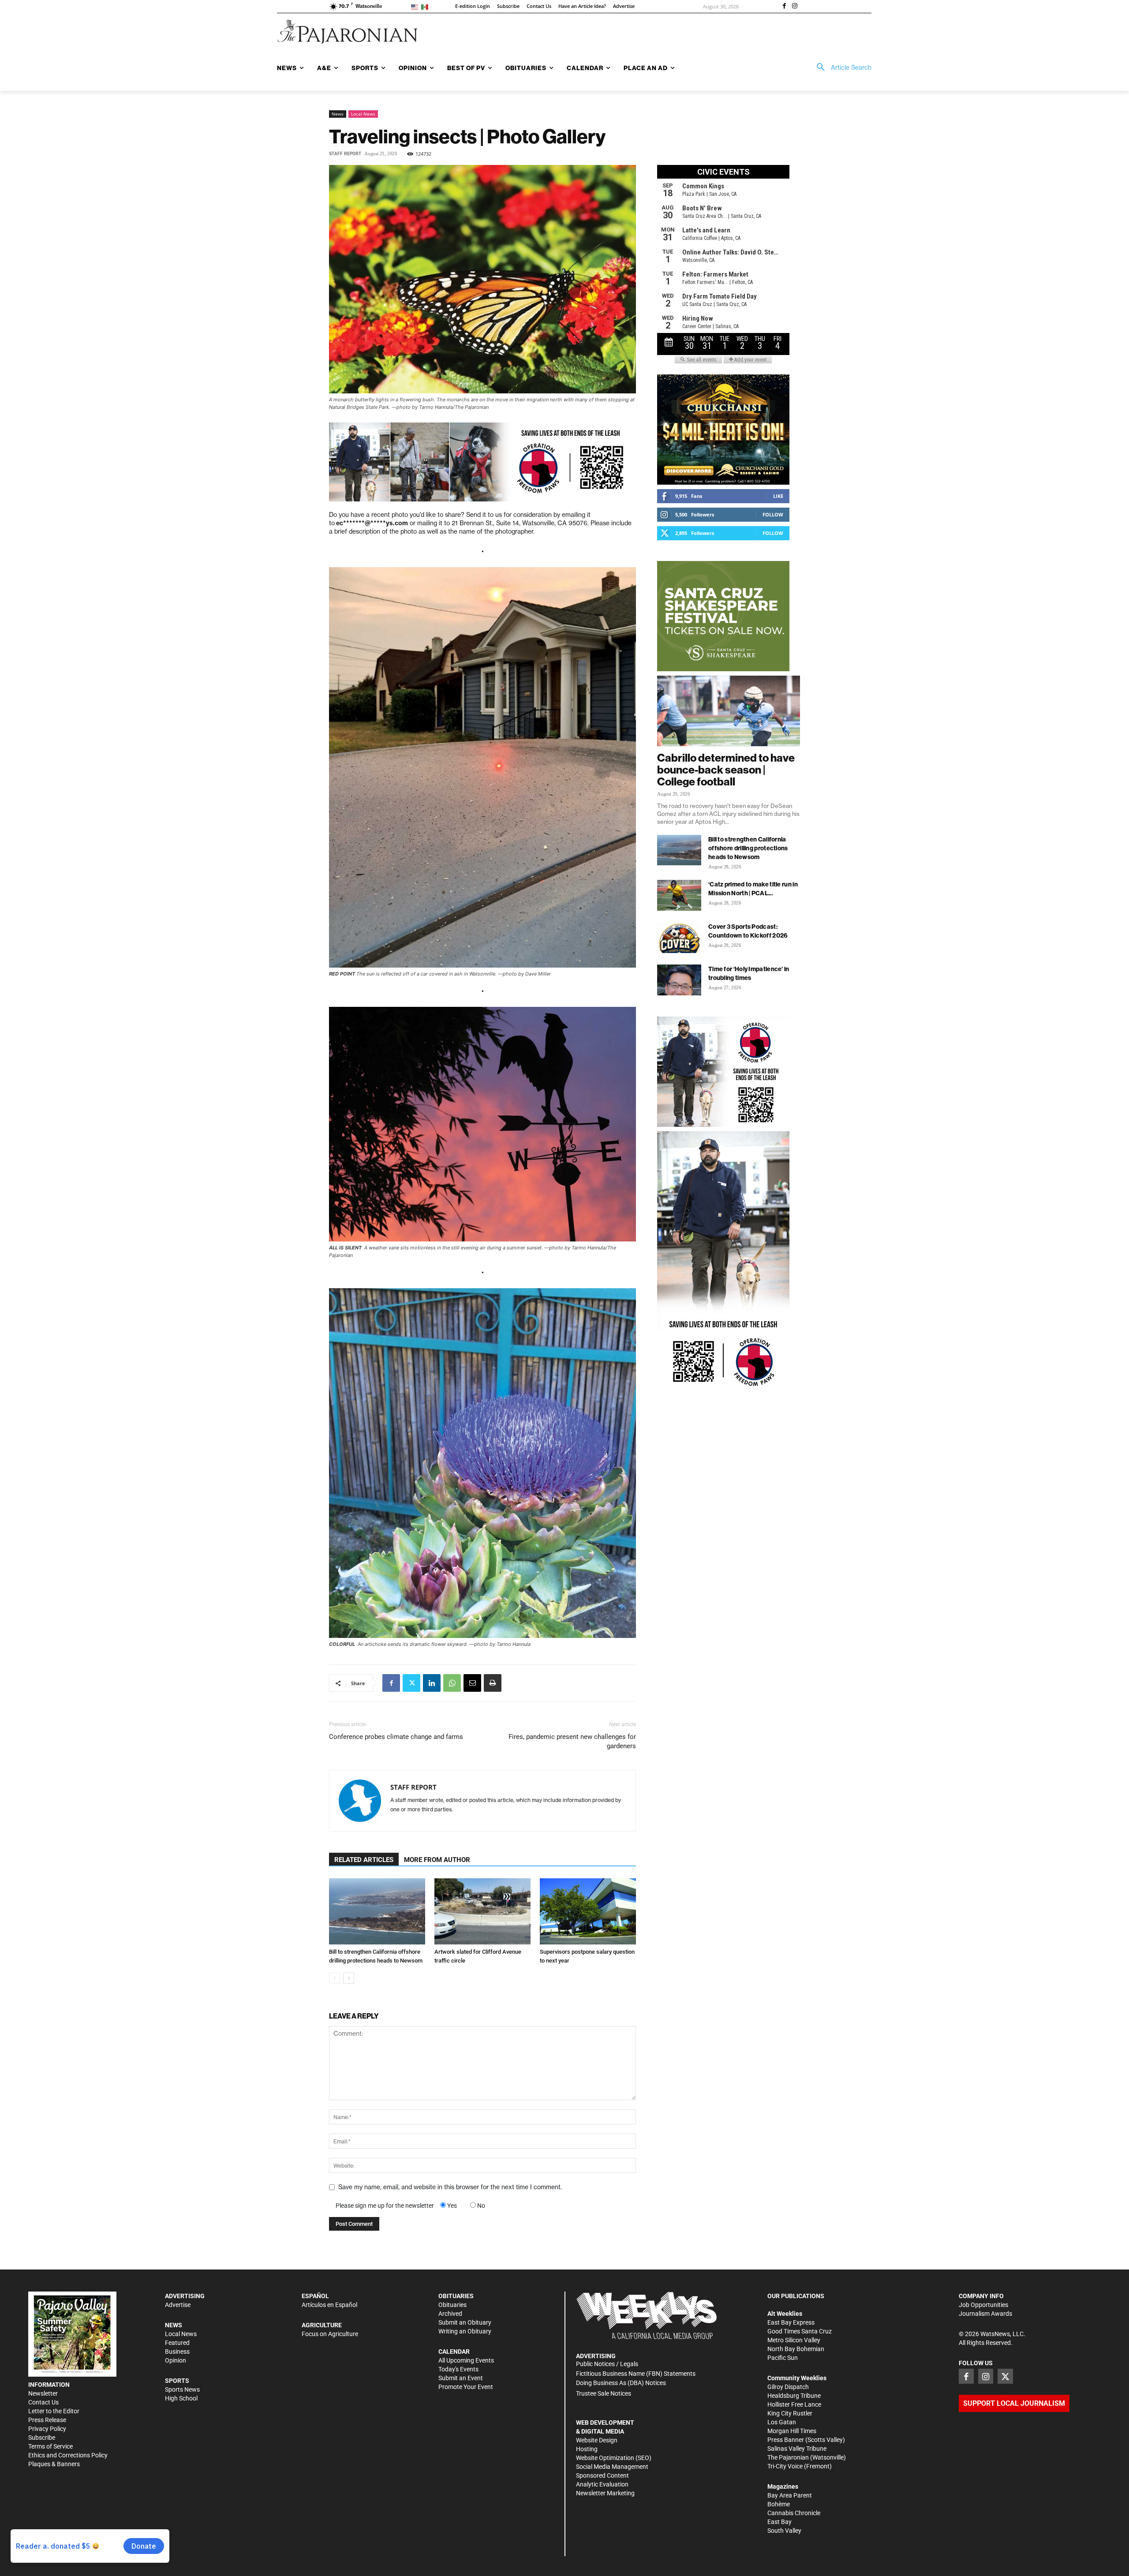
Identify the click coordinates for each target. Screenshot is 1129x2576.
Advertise (178, 2305)
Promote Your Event (466, 2387)
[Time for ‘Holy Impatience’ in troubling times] (679, 980)
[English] (416, 6)
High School (181, 2398)
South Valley (784, 2531)
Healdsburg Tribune (794, 2396)
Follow (773, 514)
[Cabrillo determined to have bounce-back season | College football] (729, 711)
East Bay (779, 2522)
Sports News (182, 2389)
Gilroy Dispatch (788, 2387)
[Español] (426, 6)
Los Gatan (782, 2422)
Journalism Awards (985, 2314)
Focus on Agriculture (330, 2334)
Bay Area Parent (790, 2495)
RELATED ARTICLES (364, 1860)
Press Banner (786, 2440)
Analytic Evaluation (602, 2484)
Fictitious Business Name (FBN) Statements (636, 2374)
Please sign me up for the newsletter (385, 2206)
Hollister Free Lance (794, 2404)
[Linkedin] (432, 1683)
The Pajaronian (788, 2457)
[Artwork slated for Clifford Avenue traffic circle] (482, 1911)
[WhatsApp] (452, 1683)
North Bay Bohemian (796, 2349)
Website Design (597, 2440)
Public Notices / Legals (607, 2364)
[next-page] (349, 1978)
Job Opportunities (983, 2305)
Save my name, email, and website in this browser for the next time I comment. (450, 2187)
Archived (450, 2314)
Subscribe (42, 2438)
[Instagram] (795, 7)
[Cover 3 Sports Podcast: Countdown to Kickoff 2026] (679, 938)
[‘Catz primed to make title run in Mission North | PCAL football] (679, 895)
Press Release (47, 2420)
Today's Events (458, 2369)
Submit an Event (461, 2378)
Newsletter (43, 2393)
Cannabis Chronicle (794, 2513)
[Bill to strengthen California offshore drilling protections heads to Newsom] (377, 1911)
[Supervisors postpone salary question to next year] (588, 1911)
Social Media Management (612, 2467)
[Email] (472, 1683)
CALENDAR (454, 2352)
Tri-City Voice (785, 2466)
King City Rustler (790, 2413)
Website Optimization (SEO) (614, 2458)
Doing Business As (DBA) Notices (621, 2383)
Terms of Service (50, 2446)
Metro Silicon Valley (794, 2340)
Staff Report (345, 154)
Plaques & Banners (54, 2464)
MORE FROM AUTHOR (437, 1860)
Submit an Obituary (465, 2322)
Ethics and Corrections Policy (68, 2455)
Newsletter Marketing (605, 2493)
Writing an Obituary (465, 2331)
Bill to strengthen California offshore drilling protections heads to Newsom (748, 848)
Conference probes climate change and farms (396, 1737)
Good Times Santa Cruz (800, 2331)
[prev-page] (335, 1978)
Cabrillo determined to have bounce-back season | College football (726, 770)
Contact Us (43, 2402)
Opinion (176, 2360)
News (338, 114)
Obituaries (452, 2305)
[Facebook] (784, 7)
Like (778, 496)
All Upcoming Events (466, 2360)
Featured (177, 2343)
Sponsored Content (602, 2475)
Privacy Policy (47, 2429)
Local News (363, 114)
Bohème (779, 2504)
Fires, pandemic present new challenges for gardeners (572, 1741)
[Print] (493, 1683)
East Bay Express (791, 2322)
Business (177, 2352)
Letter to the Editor (54, 2411)
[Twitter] (411, 1683)
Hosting (587, 2449)
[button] (841, 67)
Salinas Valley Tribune (797, 2449)
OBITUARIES (456, 2296)
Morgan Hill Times (792, 2431)
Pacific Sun (783, 2358)
